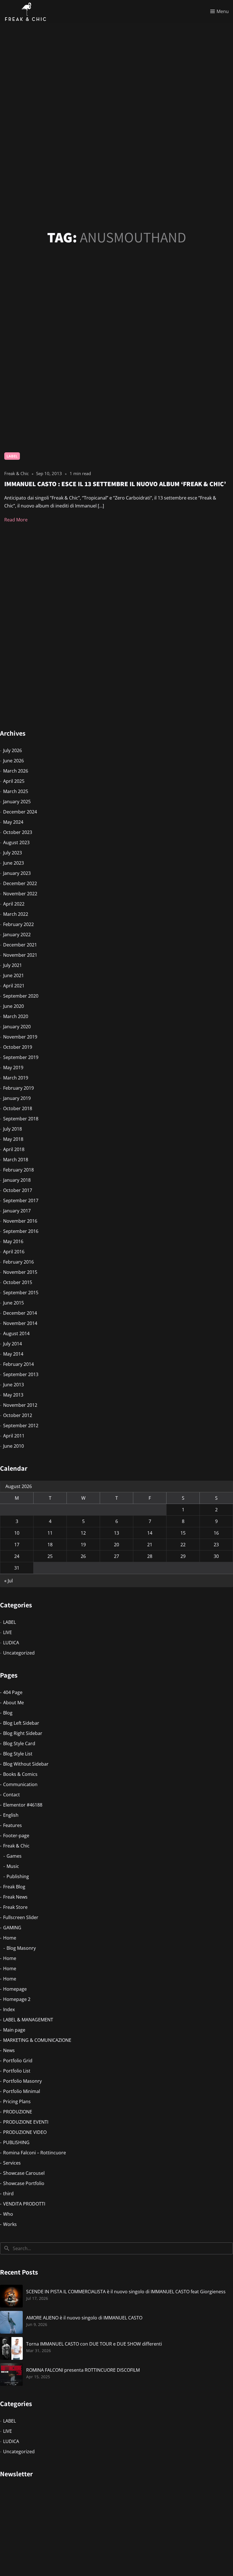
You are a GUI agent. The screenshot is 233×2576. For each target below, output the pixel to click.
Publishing (18, 1876)
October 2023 (18, 832)
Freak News (15, 1897)
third (8, 2194)
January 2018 (17, 1180)
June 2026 (13, 761)
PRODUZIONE (18, 2112)
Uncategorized (19, 1653)
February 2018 (18, 1170)
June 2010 (13, 1446)
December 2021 (20, 945)
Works (10, 2224)
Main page (14, 2030)
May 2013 (13, 1395)
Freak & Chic (16, 1846)
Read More (16, 520)
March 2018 (16, 1160)
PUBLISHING (16, 2142)
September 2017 (21, 1200)
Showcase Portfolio (24, 2183)
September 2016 (21, 1231)
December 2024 (20, 812)
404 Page (13, 1692)
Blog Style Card (19, 1743)
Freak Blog (14, 1887)
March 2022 (16, 914)
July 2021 (13, 965)
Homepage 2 (17, 1999)
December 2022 (20, 883)
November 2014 (20, 1323)
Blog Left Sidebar (21, 1723)
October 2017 (18, 1190)
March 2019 (16, 1078)
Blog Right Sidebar (23, 1733)
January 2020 (17, 1027)
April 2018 (14, 1149)
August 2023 (16, 842)
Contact (12, 1795)
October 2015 (18, 1282)
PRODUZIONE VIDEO (25, 2132)
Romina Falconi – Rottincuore (35, 2153)
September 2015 (21, 1293)
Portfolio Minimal (22, 2091)
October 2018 (18, 1108)
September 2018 (21, 1119)
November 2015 (20, 1272)
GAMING (12, 1928)
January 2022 (17, 935)
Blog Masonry (21, 1948)
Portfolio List (17, 2071)
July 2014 (13, 1344)
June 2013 (13, 1385)
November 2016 (20, 1221)
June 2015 (13, 1303)
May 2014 (13, 1354)
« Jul (9, 1581)
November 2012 (20, 1405)
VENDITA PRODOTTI (24, 2204)
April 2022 (14, 904)
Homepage (15, 1989)
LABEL (12, 456)
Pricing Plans (17, 2101)
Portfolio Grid (18, 2061)
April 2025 (14, 781)
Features (13, 1825)
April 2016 (14, 1252)
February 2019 (18, 1088)
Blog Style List (18, 1754)
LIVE (8, 1632)
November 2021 (20, 955)
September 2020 (21, 996)
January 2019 (17, 1098)
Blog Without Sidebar (26, 1764)
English (11, 1815)
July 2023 (13, 853)
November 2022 (20, 894)
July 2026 (13, 750)
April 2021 (14, 986)
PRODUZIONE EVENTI (26, 2122)
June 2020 (13, 1006)
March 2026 (16, 771)
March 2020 (16, 1016)
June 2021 (13, 975)
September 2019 (21, 1057)
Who (8, 2214)
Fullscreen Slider (21, 1917)
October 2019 (18, 1047)
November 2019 (20, 1037)
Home (10, 1938)
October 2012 (18, 1415)
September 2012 (21, 1426)
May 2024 (13, 822)
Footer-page (16, 1836)
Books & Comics (20, 1774)
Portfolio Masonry (22, 2081)
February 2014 (18, 1364)
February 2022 (18, 924)
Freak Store (15, 1907)
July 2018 (13, 1129)
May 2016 (13, 1241)
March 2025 (16, 791)
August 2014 (16, 1333)
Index (9, 2009)
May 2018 (13, 1139)
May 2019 (13, 1068)
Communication (20, 1784)
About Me (13, 1703)
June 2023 (13, 863)
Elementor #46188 (23, 1805)
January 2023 (17, 873)
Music (13, 1866)
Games (14, 1856)
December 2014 (20, 1313)
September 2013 (21, 1374)
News (9, 2050)
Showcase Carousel (24, 2173)
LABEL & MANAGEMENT (28, 2020)
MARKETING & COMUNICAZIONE (37, 2040)
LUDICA (11, 1643)
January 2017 (17, 1211)
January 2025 (17, 802)
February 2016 (18, 1262)
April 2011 (14, 1436)
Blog (8, 1713)
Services (12, 2163)
